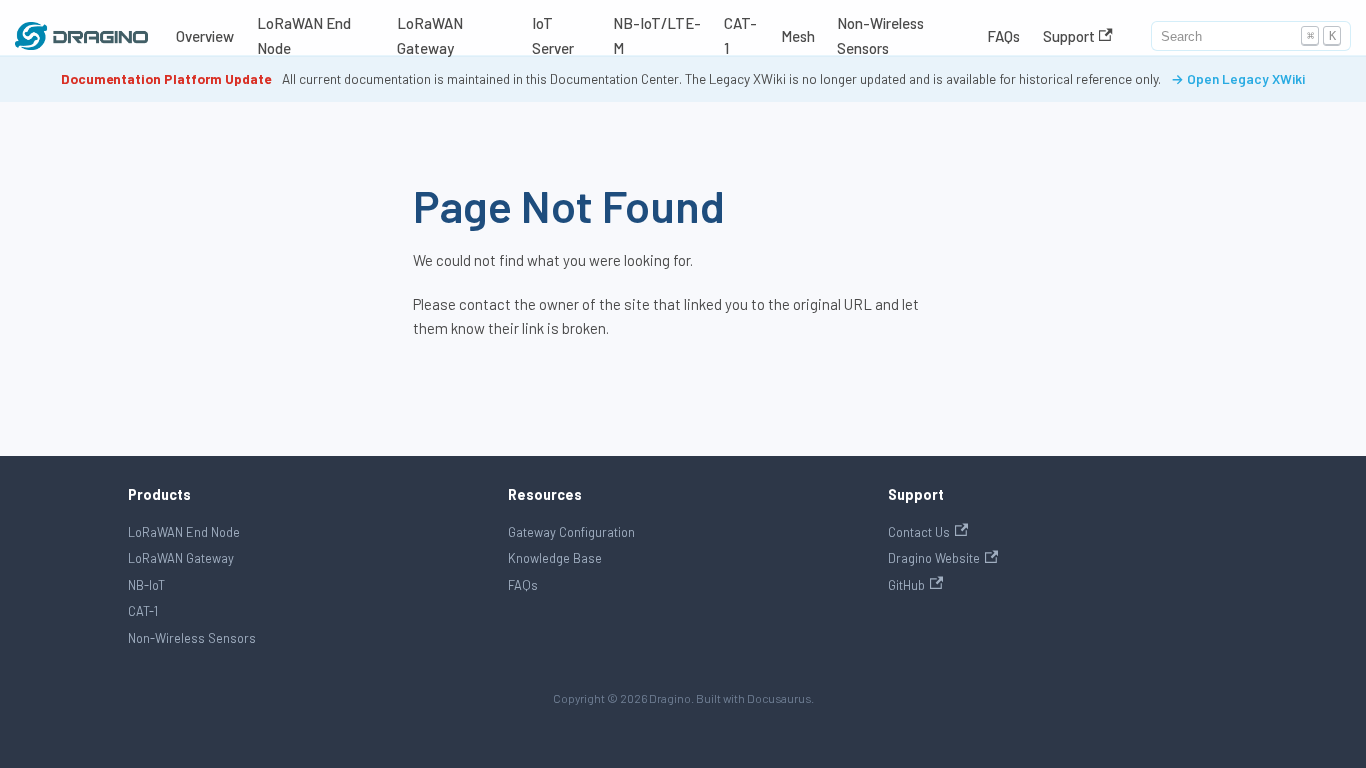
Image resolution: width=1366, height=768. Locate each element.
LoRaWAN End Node (304, 35)
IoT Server (553, 35)
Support (1069, 36)
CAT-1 (740, 35)
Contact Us (919, 532)
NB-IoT (146, 585)
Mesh (798, 36)
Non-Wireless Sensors (880, 35)
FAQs (1003, 36)
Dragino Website (934, 558)
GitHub (906, 585)
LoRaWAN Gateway (430, 35)
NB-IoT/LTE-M (657, 35)
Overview (205, 36)
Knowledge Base (555, 558)
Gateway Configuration (571, 532)
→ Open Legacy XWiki (1238, 78)
